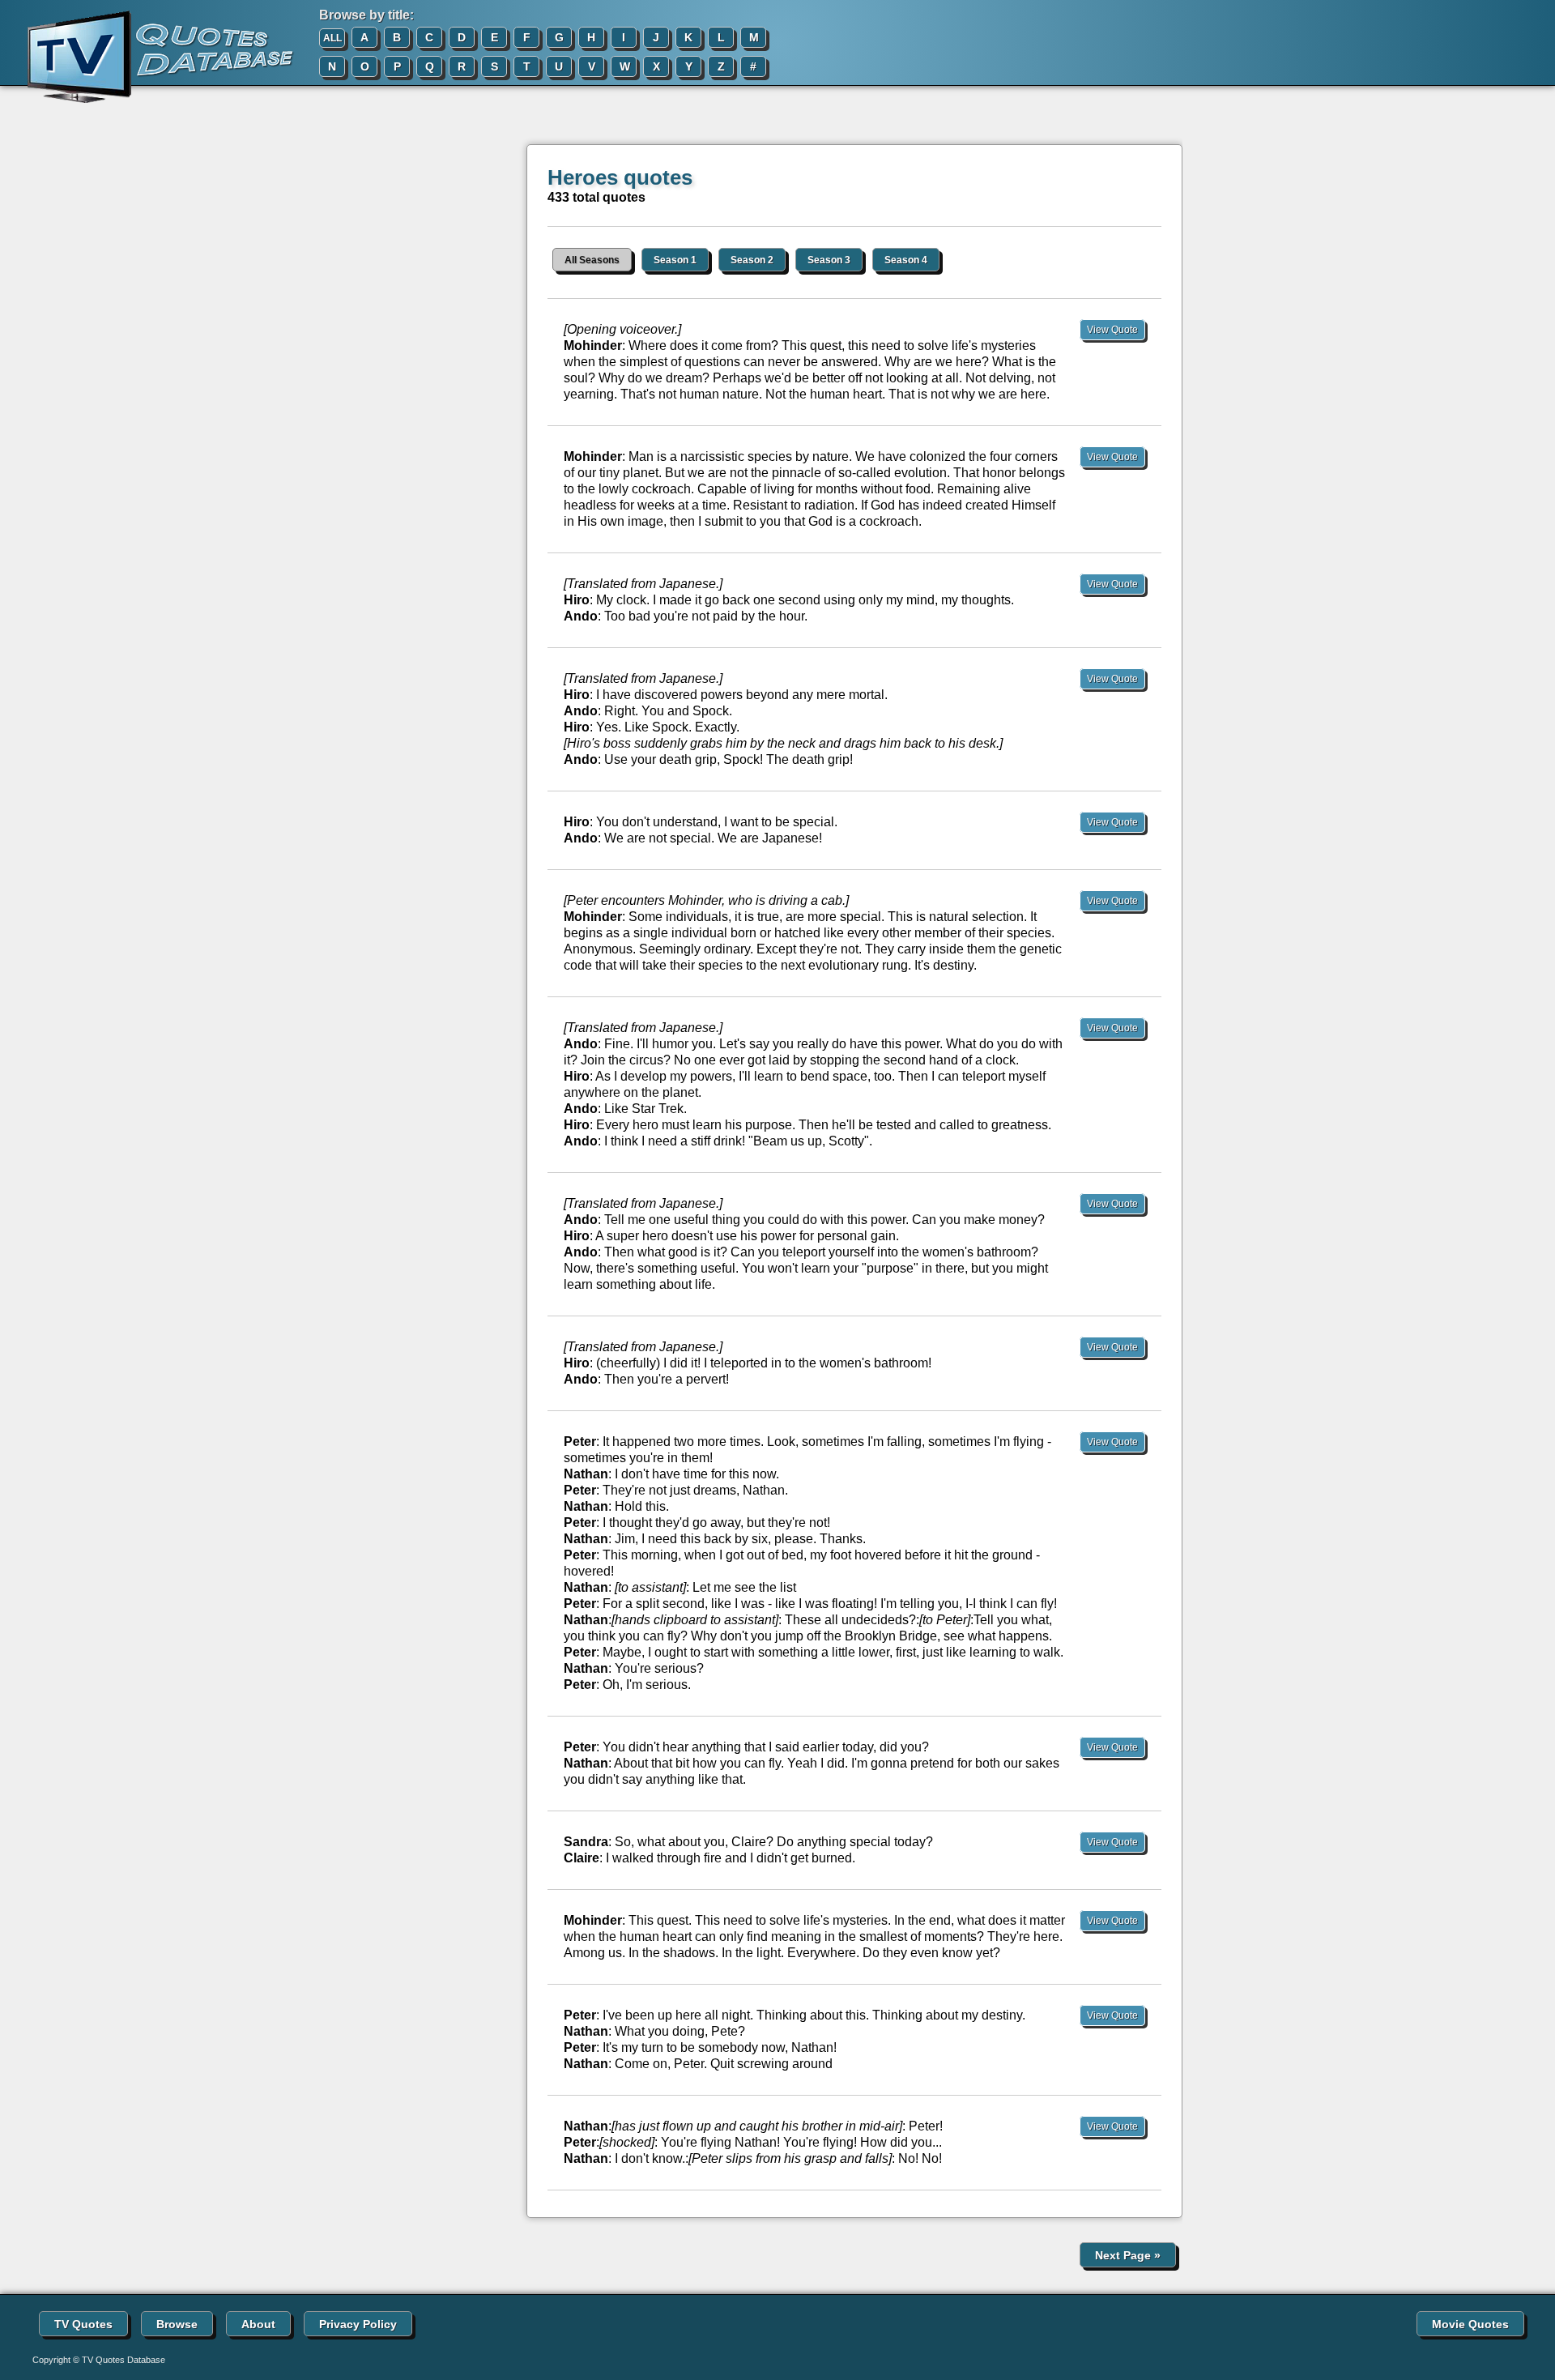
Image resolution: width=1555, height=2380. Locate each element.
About (258, 2324)
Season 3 (829, 260)
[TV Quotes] (147, 58)
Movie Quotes (1470, 2324)
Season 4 (906, 260)
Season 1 (675, 260)
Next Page (1128, 2255)
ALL (332, 38)
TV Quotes (83, 2324)
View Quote (1112, 330)
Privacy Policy (358, 2324)
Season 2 (752, 260)
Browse (177, 2324)
